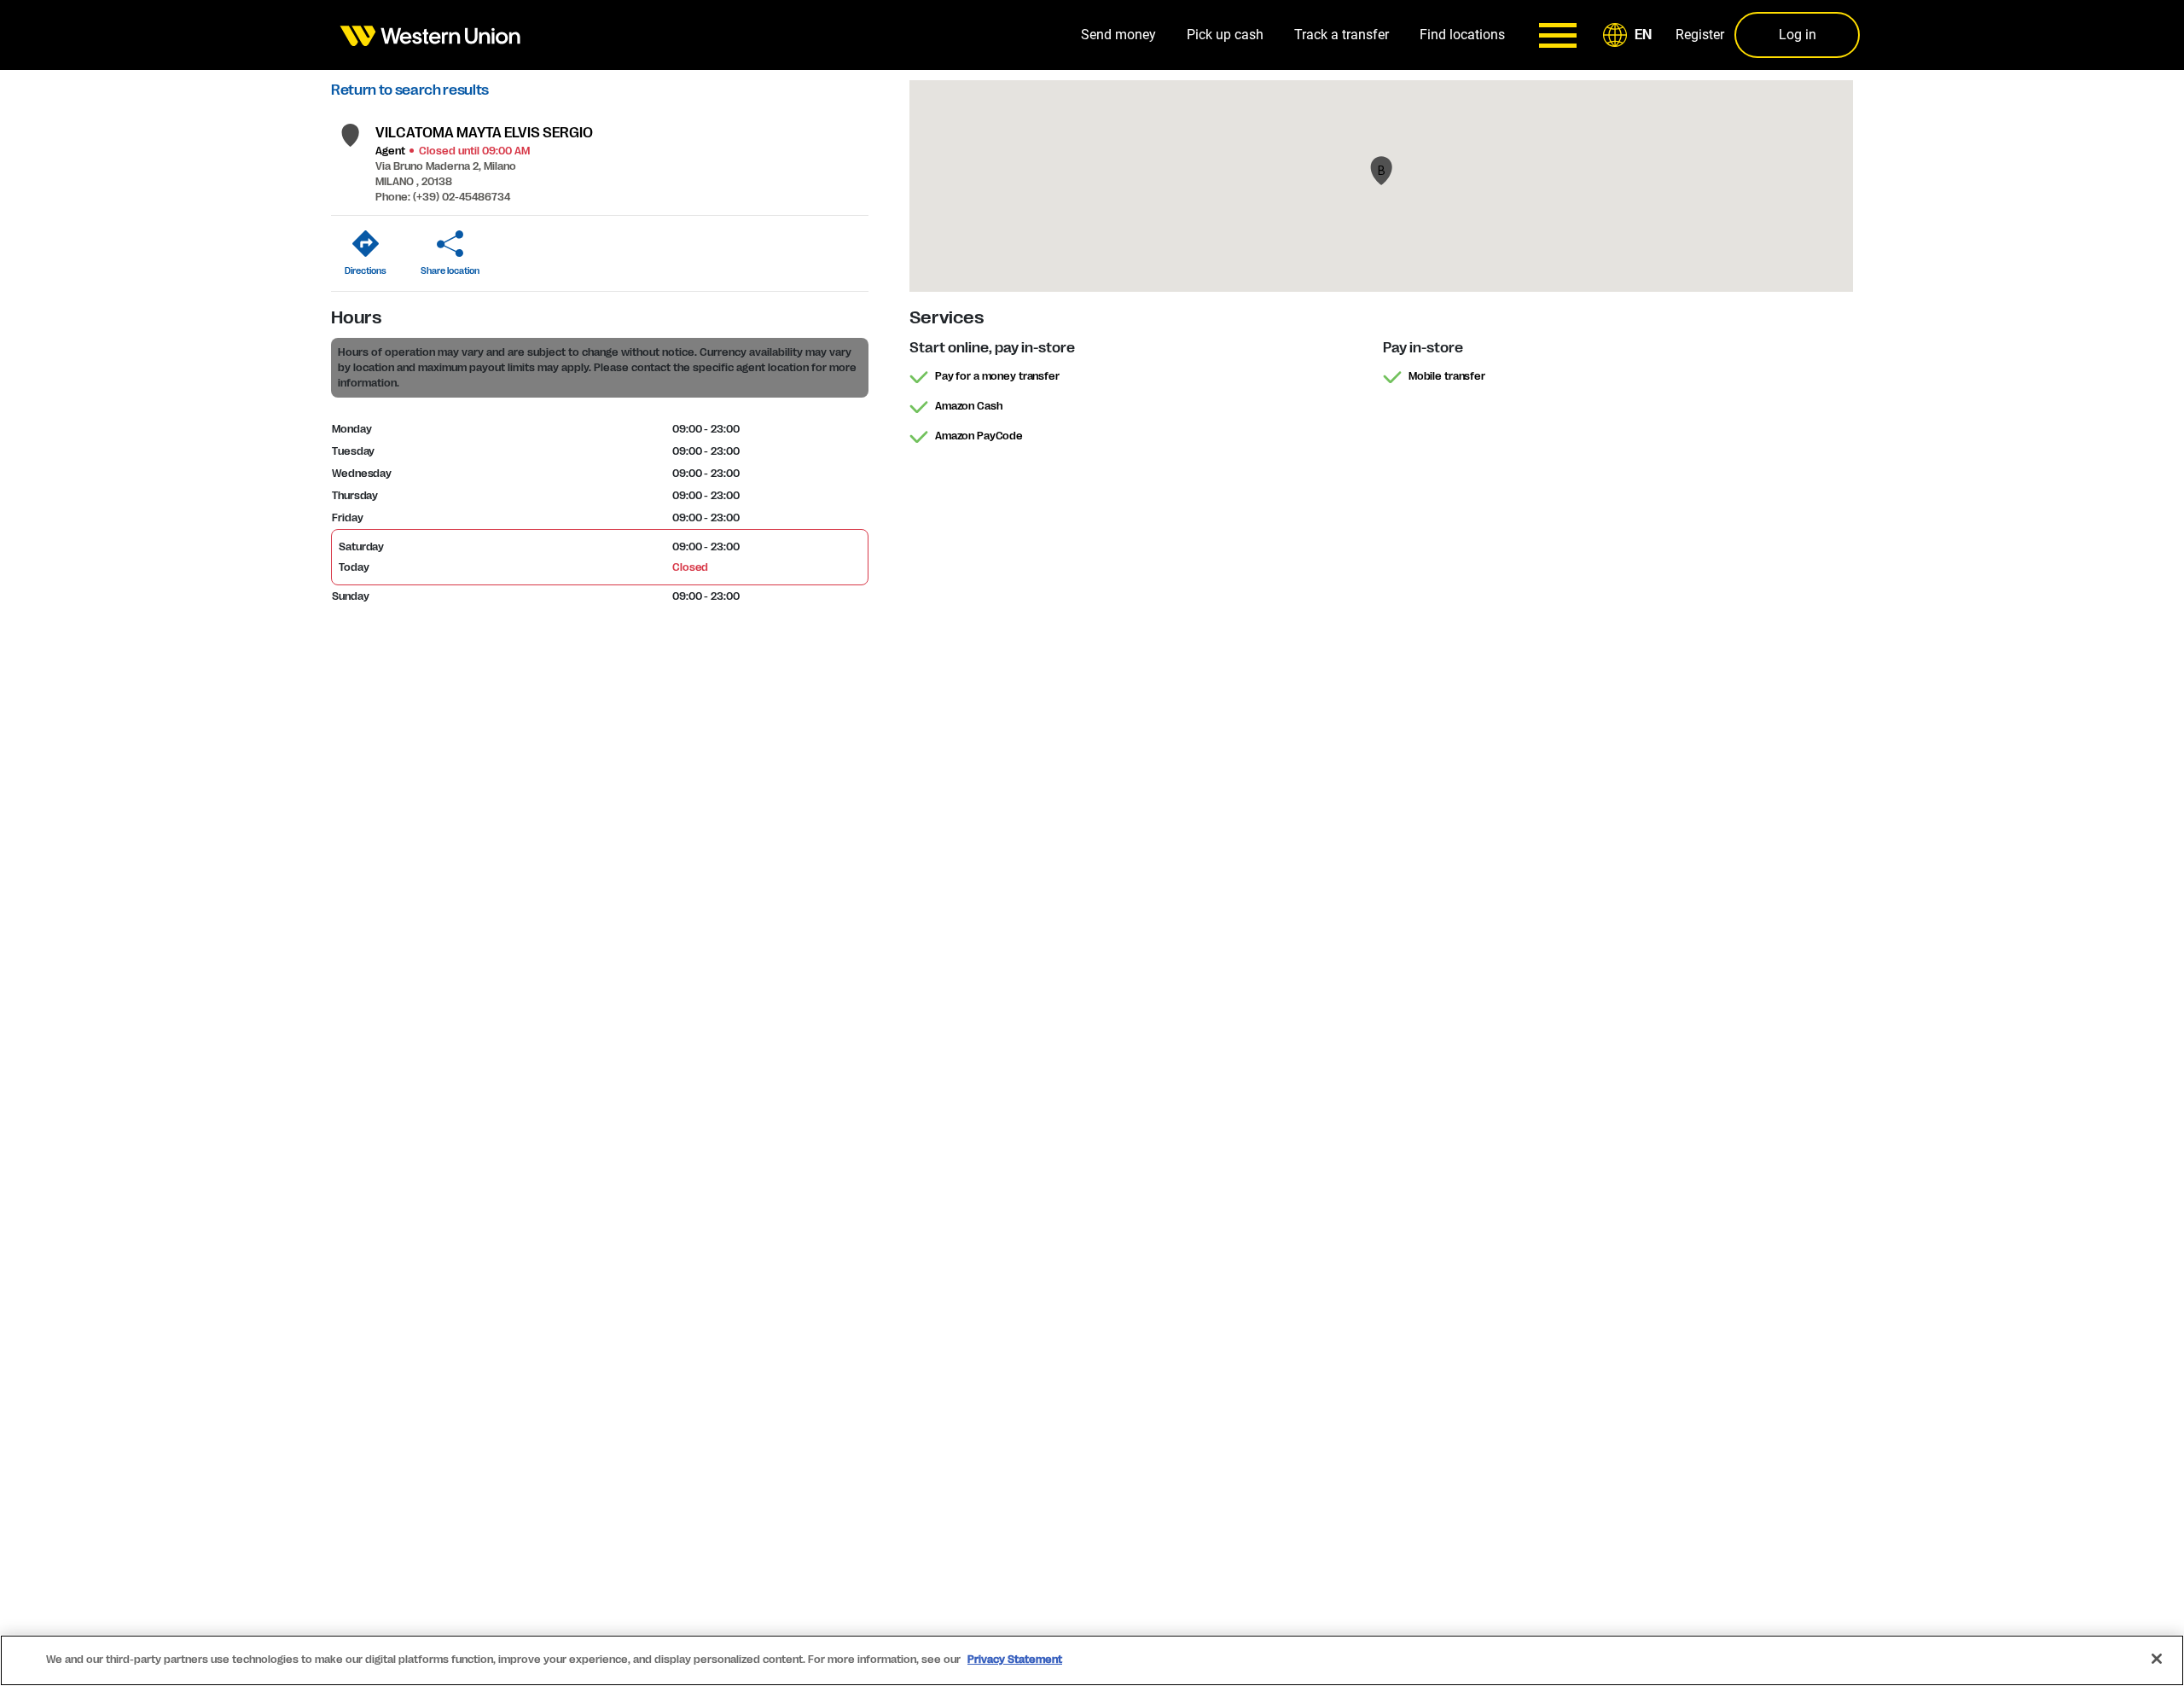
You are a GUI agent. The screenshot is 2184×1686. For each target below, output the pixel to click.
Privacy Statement (1015, 1660)
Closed (690, 567)
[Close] (2157, 1659)
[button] (1630, 35)
